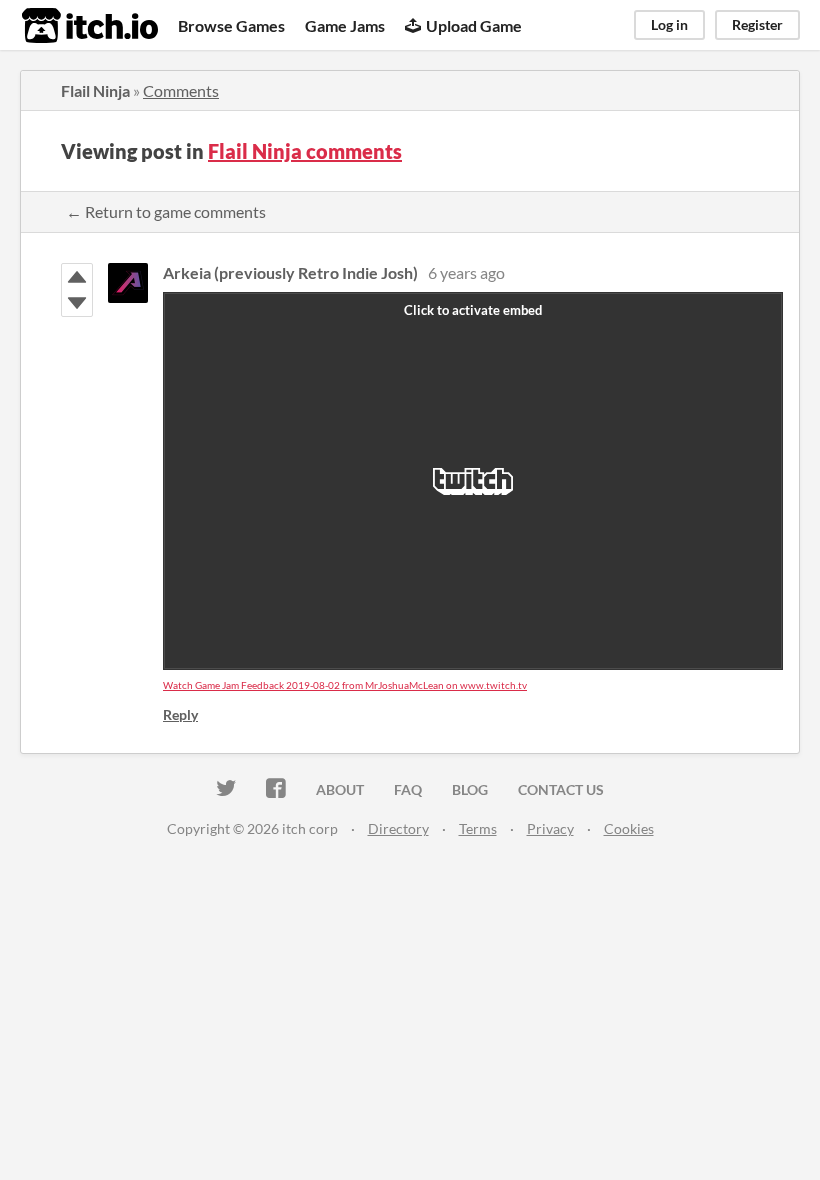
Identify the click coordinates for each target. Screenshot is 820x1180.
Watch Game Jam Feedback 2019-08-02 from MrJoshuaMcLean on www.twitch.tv (345, 685)
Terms (478, 828)
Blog (470, 789)
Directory (398, 828)
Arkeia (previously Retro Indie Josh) (290, 272)
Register (757, 24)
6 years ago (466, 272)
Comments (181, 90)
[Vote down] (77, 303)
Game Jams (345, 25)
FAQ (408, 789)
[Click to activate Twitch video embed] (473, 481)
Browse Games (231, 25)
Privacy (550, 828)
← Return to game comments (166, 211)
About (340, 789)
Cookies (629, 828)
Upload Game (474, 25)
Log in (669, 24)
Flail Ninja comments (305, 151)
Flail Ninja (95, 90)
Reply (180, 714)
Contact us (561, 789)
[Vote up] (77, 277)
